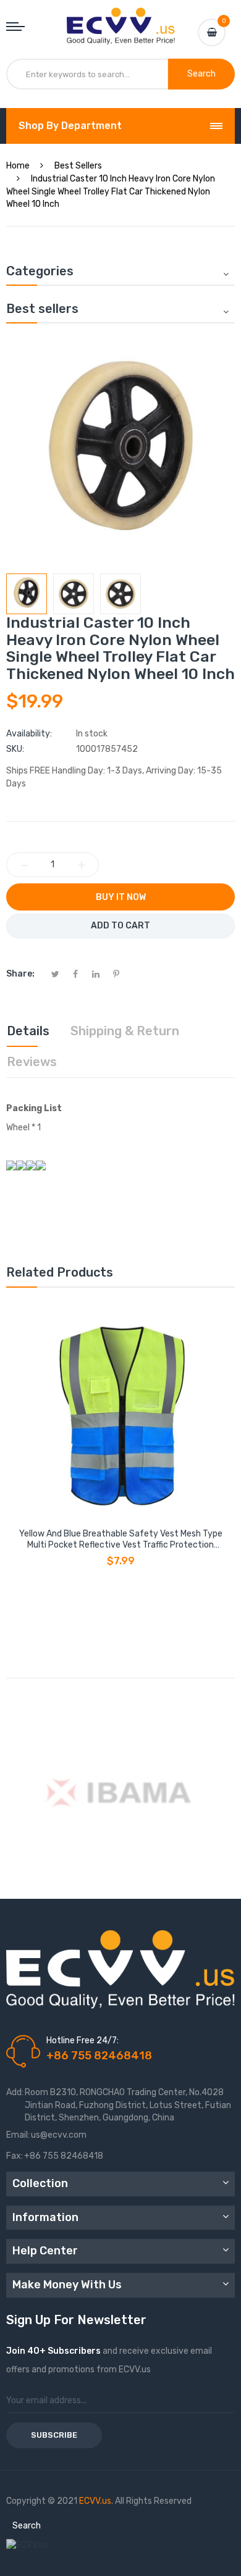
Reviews (32, 1062)
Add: (15, 2092)
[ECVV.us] (121, 20)
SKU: (15, 749)
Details (28, 1031)
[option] (27, 594)
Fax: (15, 2156)
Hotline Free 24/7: (82, 2040)
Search (27, 2526)
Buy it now (121, 897)
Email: (18, 2135)
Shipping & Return (125, 1031)
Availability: (29, 734)
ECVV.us (95, 2501)
